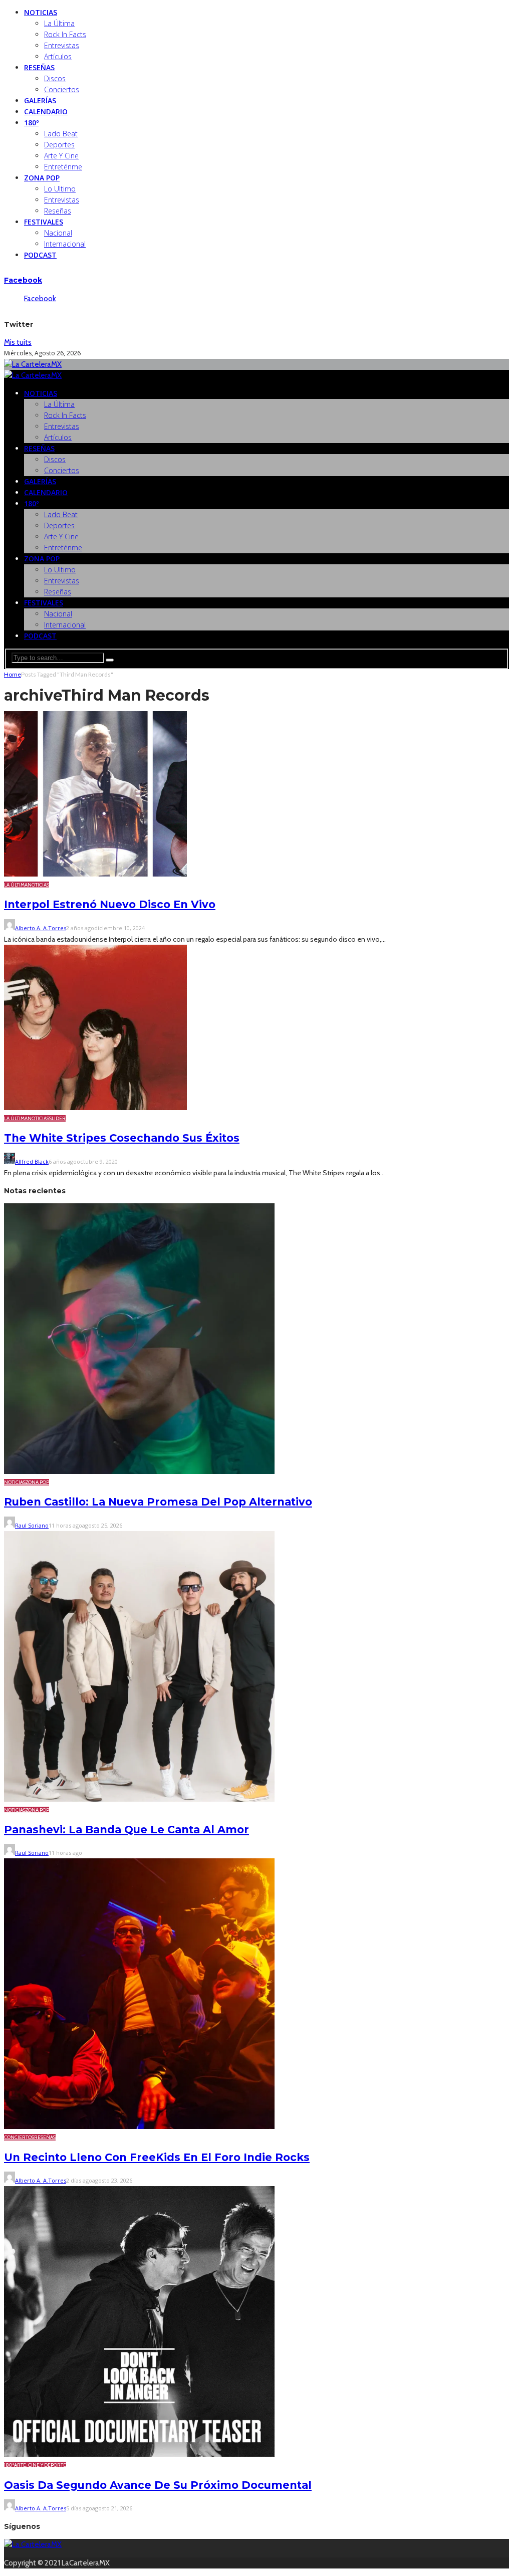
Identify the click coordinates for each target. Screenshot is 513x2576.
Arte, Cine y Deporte (40, 2465)
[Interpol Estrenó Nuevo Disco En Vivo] (95, 874)
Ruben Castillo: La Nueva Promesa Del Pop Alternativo (158, 1502)
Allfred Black (32, 1161)
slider (57, 1118)
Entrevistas (62, 45)
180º (31, 123)
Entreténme (63, 167)
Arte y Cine (61, 156)
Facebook (23, 280)
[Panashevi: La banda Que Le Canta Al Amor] (139, 1799)
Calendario (46, 112)
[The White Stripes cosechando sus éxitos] (95, 1108)
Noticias (41, 12)
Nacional (58, 233)
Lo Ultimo (60, 189)
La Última (59, 23)
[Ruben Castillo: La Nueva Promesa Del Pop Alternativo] (139, 1471)
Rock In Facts (65, 34)
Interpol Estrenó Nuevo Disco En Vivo (110, 904)
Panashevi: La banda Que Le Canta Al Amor (126, 1830)
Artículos (58, 56)
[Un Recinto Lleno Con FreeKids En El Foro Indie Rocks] (139, 2126)
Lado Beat (61, 134)
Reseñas (39, 67)
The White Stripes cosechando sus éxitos (122, 1138)
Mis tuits (18, 342)
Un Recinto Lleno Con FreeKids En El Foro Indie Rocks (157, 2157)
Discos (55, 78)
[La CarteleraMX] (33, 364)
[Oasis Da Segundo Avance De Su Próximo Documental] (139, 2454)
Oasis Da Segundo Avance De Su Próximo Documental (158, 2485)
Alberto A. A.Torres (41, 928)
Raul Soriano (32, 1525)
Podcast (40, 255)
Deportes (59, 145)
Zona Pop (42, 178)
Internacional (65, 244)
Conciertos (62, 89)
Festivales (44, 222)
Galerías (40, 100)
